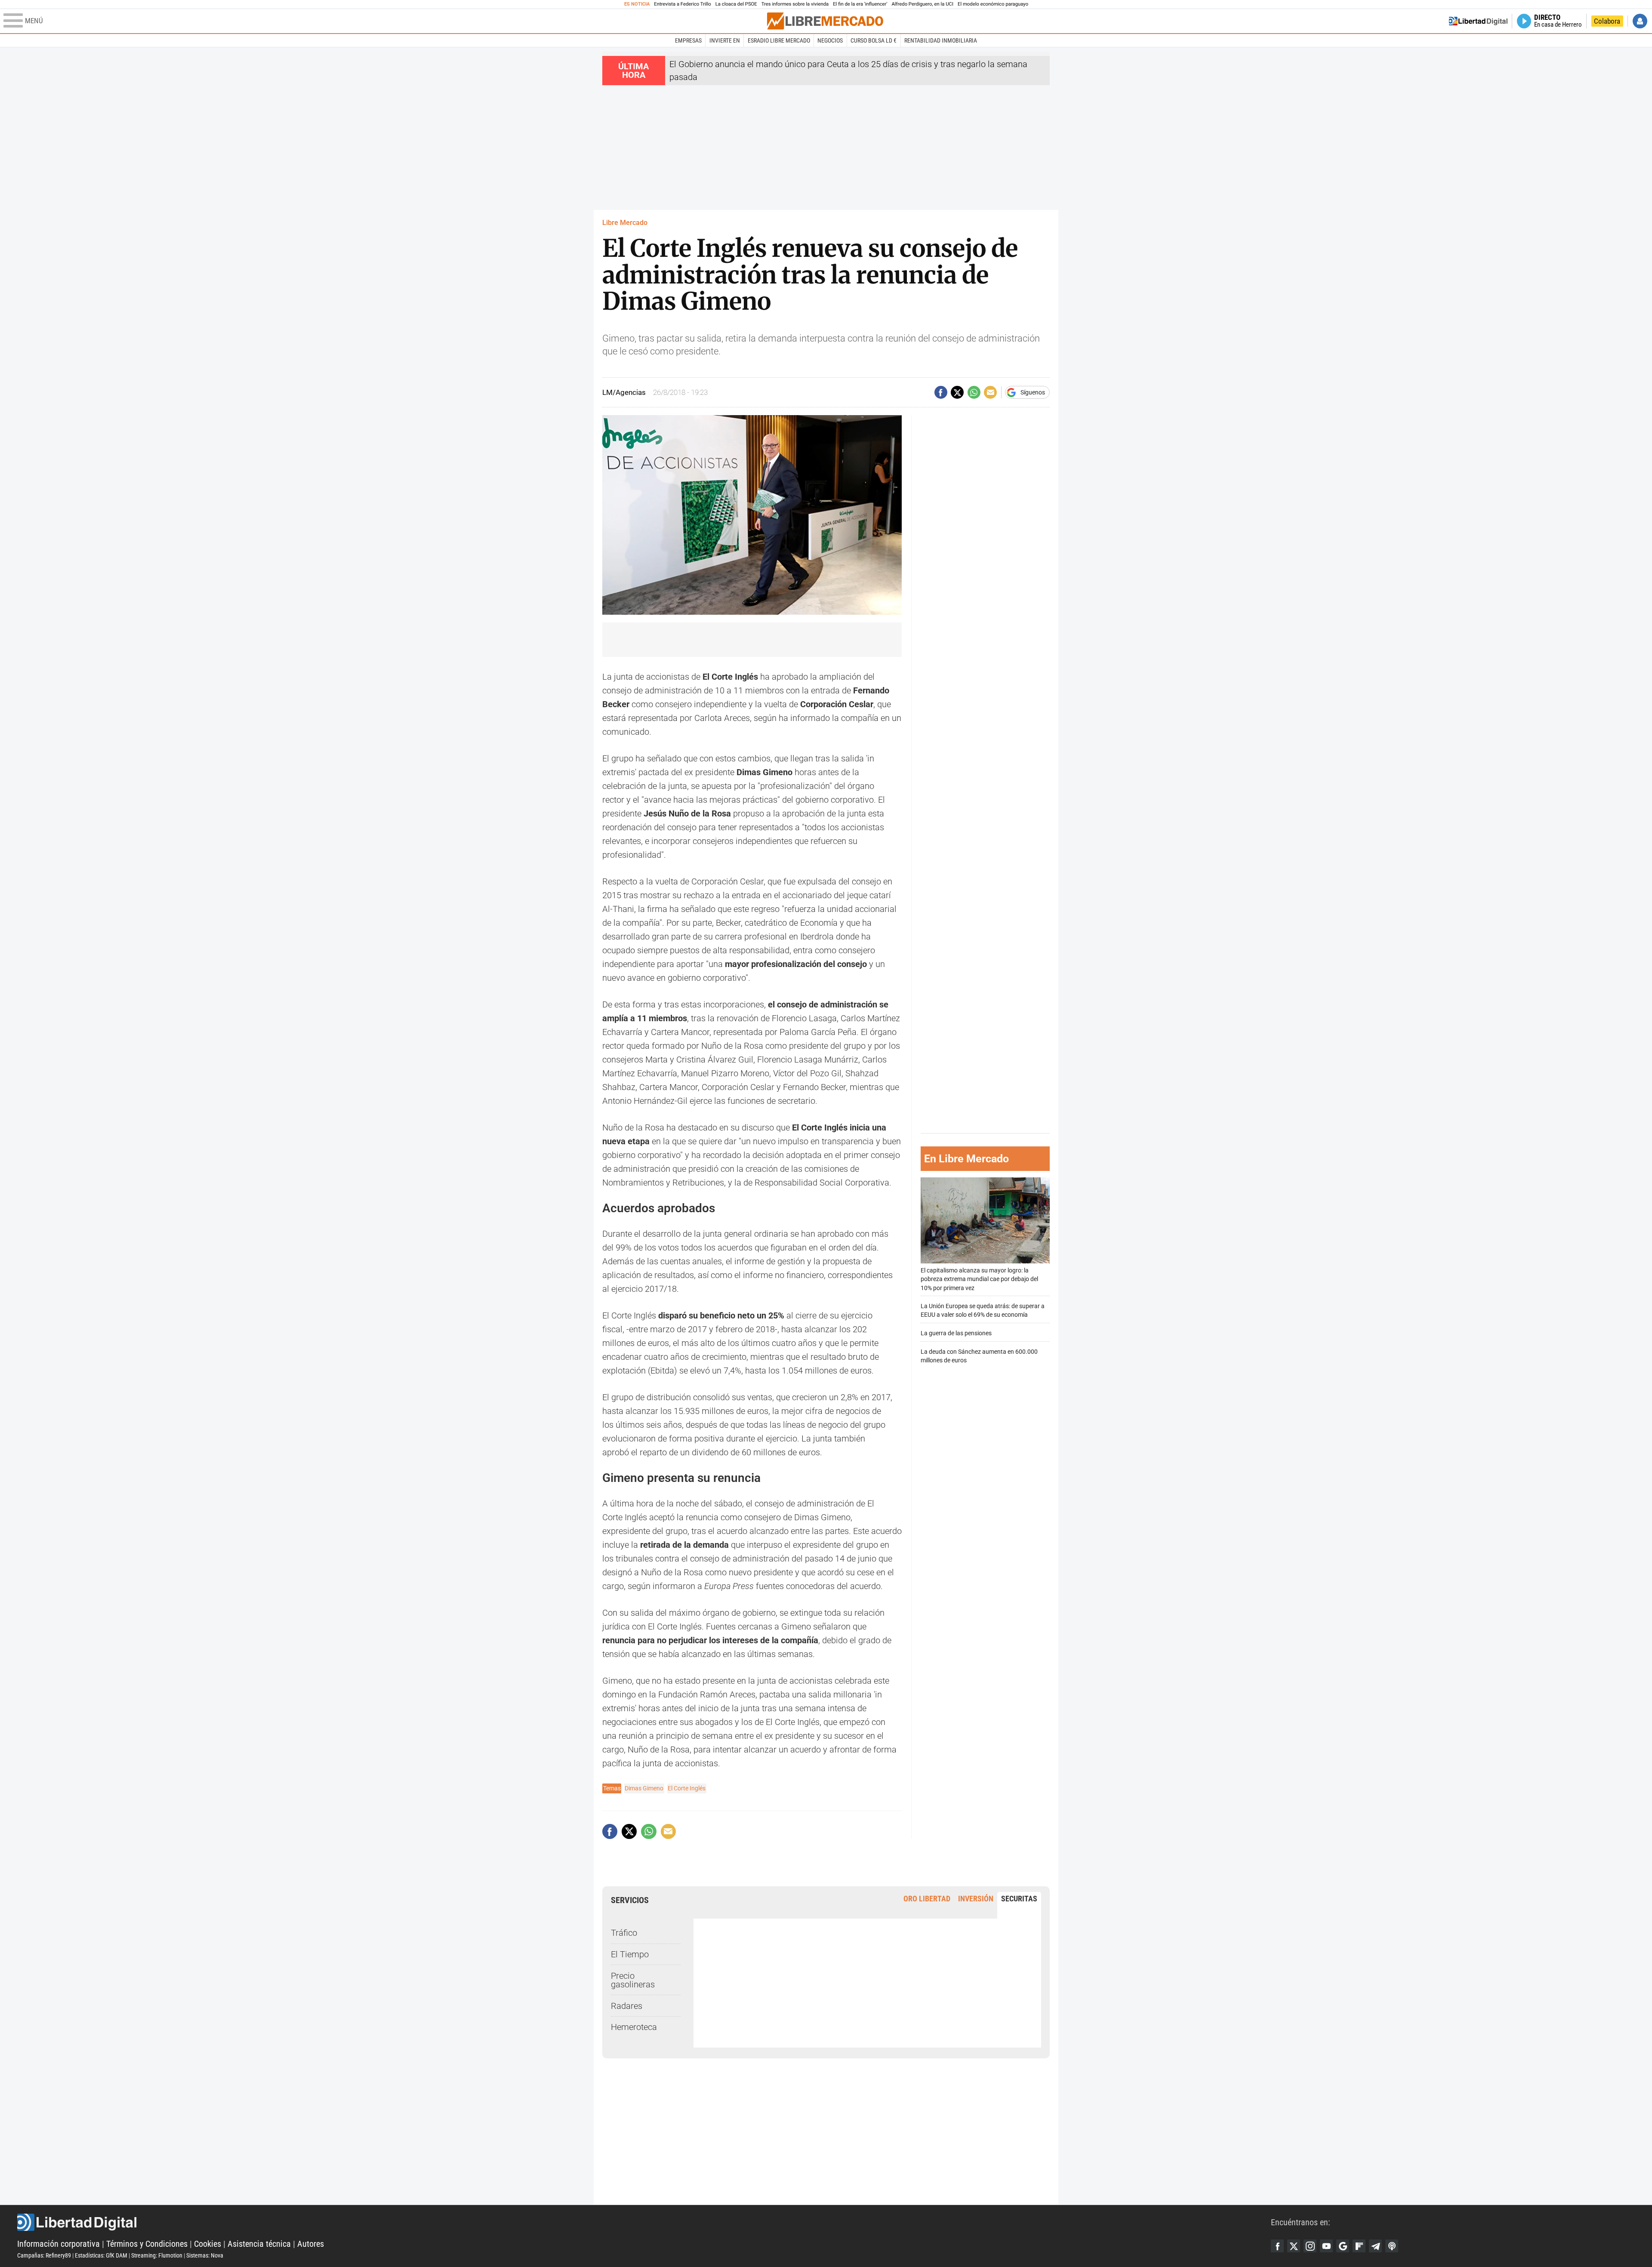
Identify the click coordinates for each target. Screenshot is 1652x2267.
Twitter (1294, 2246)
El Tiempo (630, 1954)
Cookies (208, 2244)
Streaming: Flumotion (157, 2255)
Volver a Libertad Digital (1478, 21)
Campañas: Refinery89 (44, 2255)
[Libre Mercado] (825, 21)
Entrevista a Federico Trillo (682, 4)
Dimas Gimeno (644, 1788)
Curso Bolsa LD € (874, 40)
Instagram (1310, 2246)
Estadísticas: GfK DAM (101, 2255)
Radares (627, 2006)
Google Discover (1343, 2246)
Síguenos (1033, 392)
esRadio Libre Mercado (779, 40)
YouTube (1326, 2246)
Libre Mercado (625, 223)
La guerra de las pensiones (956, 1333)
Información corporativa (59, 2244)
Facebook (1277, 2246)
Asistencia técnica (259, 2244)
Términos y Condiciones (147, 2244)
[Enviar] (974, 392)
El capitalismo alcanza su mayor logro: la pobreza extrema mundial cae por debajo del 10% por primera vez (979, 1280)
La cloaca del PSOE (736, 4)
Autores (311, 2244)
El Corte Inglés (687, 1788)
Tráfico (624, 1933)
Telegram (1375, 2246)
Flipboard (1359, 2246)
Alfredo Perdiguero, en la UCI (923, 4)
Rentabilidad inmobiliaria (941, 40)
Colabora (1607, 21)
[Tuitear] (957, 392)
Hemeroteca (634, 2027)
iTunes (1392, 2246)
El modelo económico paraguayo (993, 4)
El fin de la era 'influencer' (860, 4)
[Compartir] (941, 392)
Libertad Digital (644, 2222)
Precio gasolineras (633, 1980)
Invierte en (725, 40)
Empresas (688, 40)
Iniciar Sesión (1640, 21)
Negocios (830, 40)
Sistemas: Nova (205, 2255)
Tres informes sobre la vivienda (795, 4)
